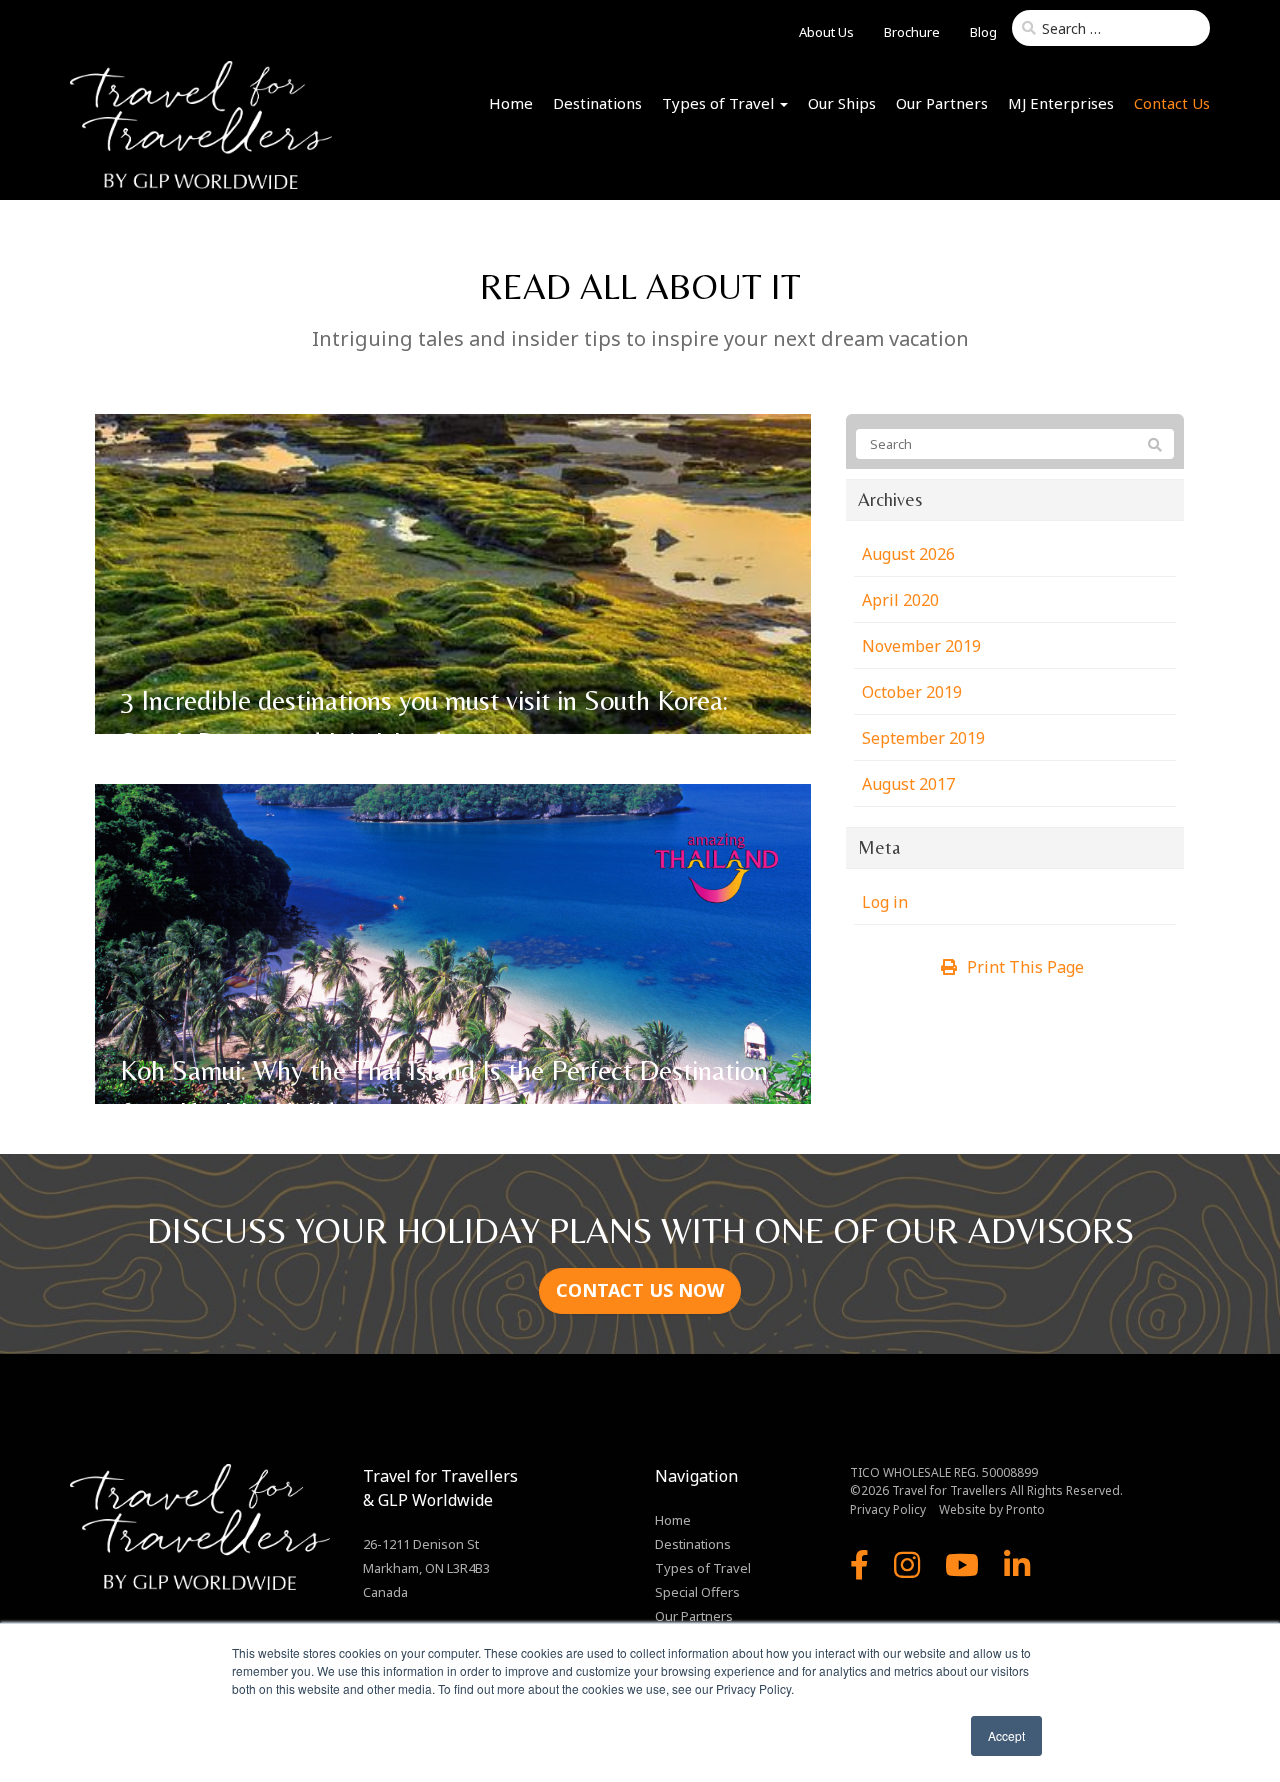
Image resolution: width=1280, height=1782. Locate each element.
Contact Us (1172, 103)
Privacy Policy (888, 1509)
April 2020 (900, 600)
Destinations (597, 103)
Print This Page (1025, 967)
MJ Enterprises (1061, 103)
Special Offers (697, 1592)
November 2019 (921, 646)
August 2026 (908, 554)
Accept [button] (1006, 1735)
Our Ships (842, 103)
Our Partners (942, 103)
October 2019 (912, 692)
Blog (983, 32)
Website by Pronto (992, 1509)
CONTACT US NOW (640, 1290)
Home (511, 103)
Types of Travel (720, 103)
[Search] (1155, 445)
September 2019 (923, 738)
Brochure (912, 32)
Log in (885, 902)
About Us (826, 32)
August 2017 (908, 784)
